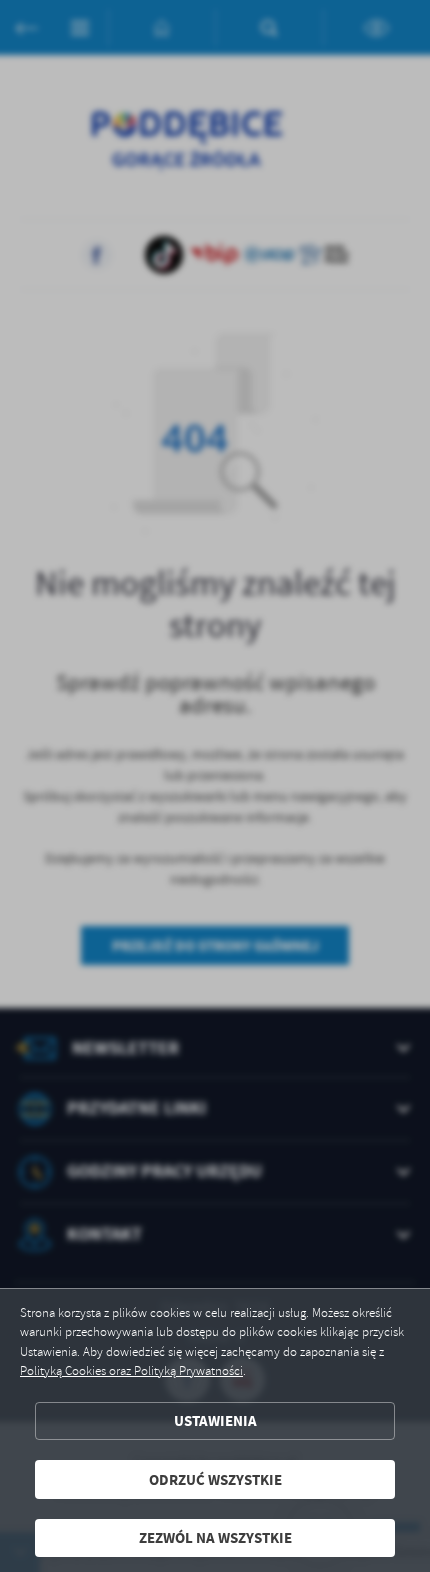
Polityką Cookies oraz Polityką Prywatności (131, 1371)
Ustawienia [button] (215, 1420)
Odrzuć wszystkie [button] (215, 1479)
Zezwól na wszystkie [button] (215, 1537)
